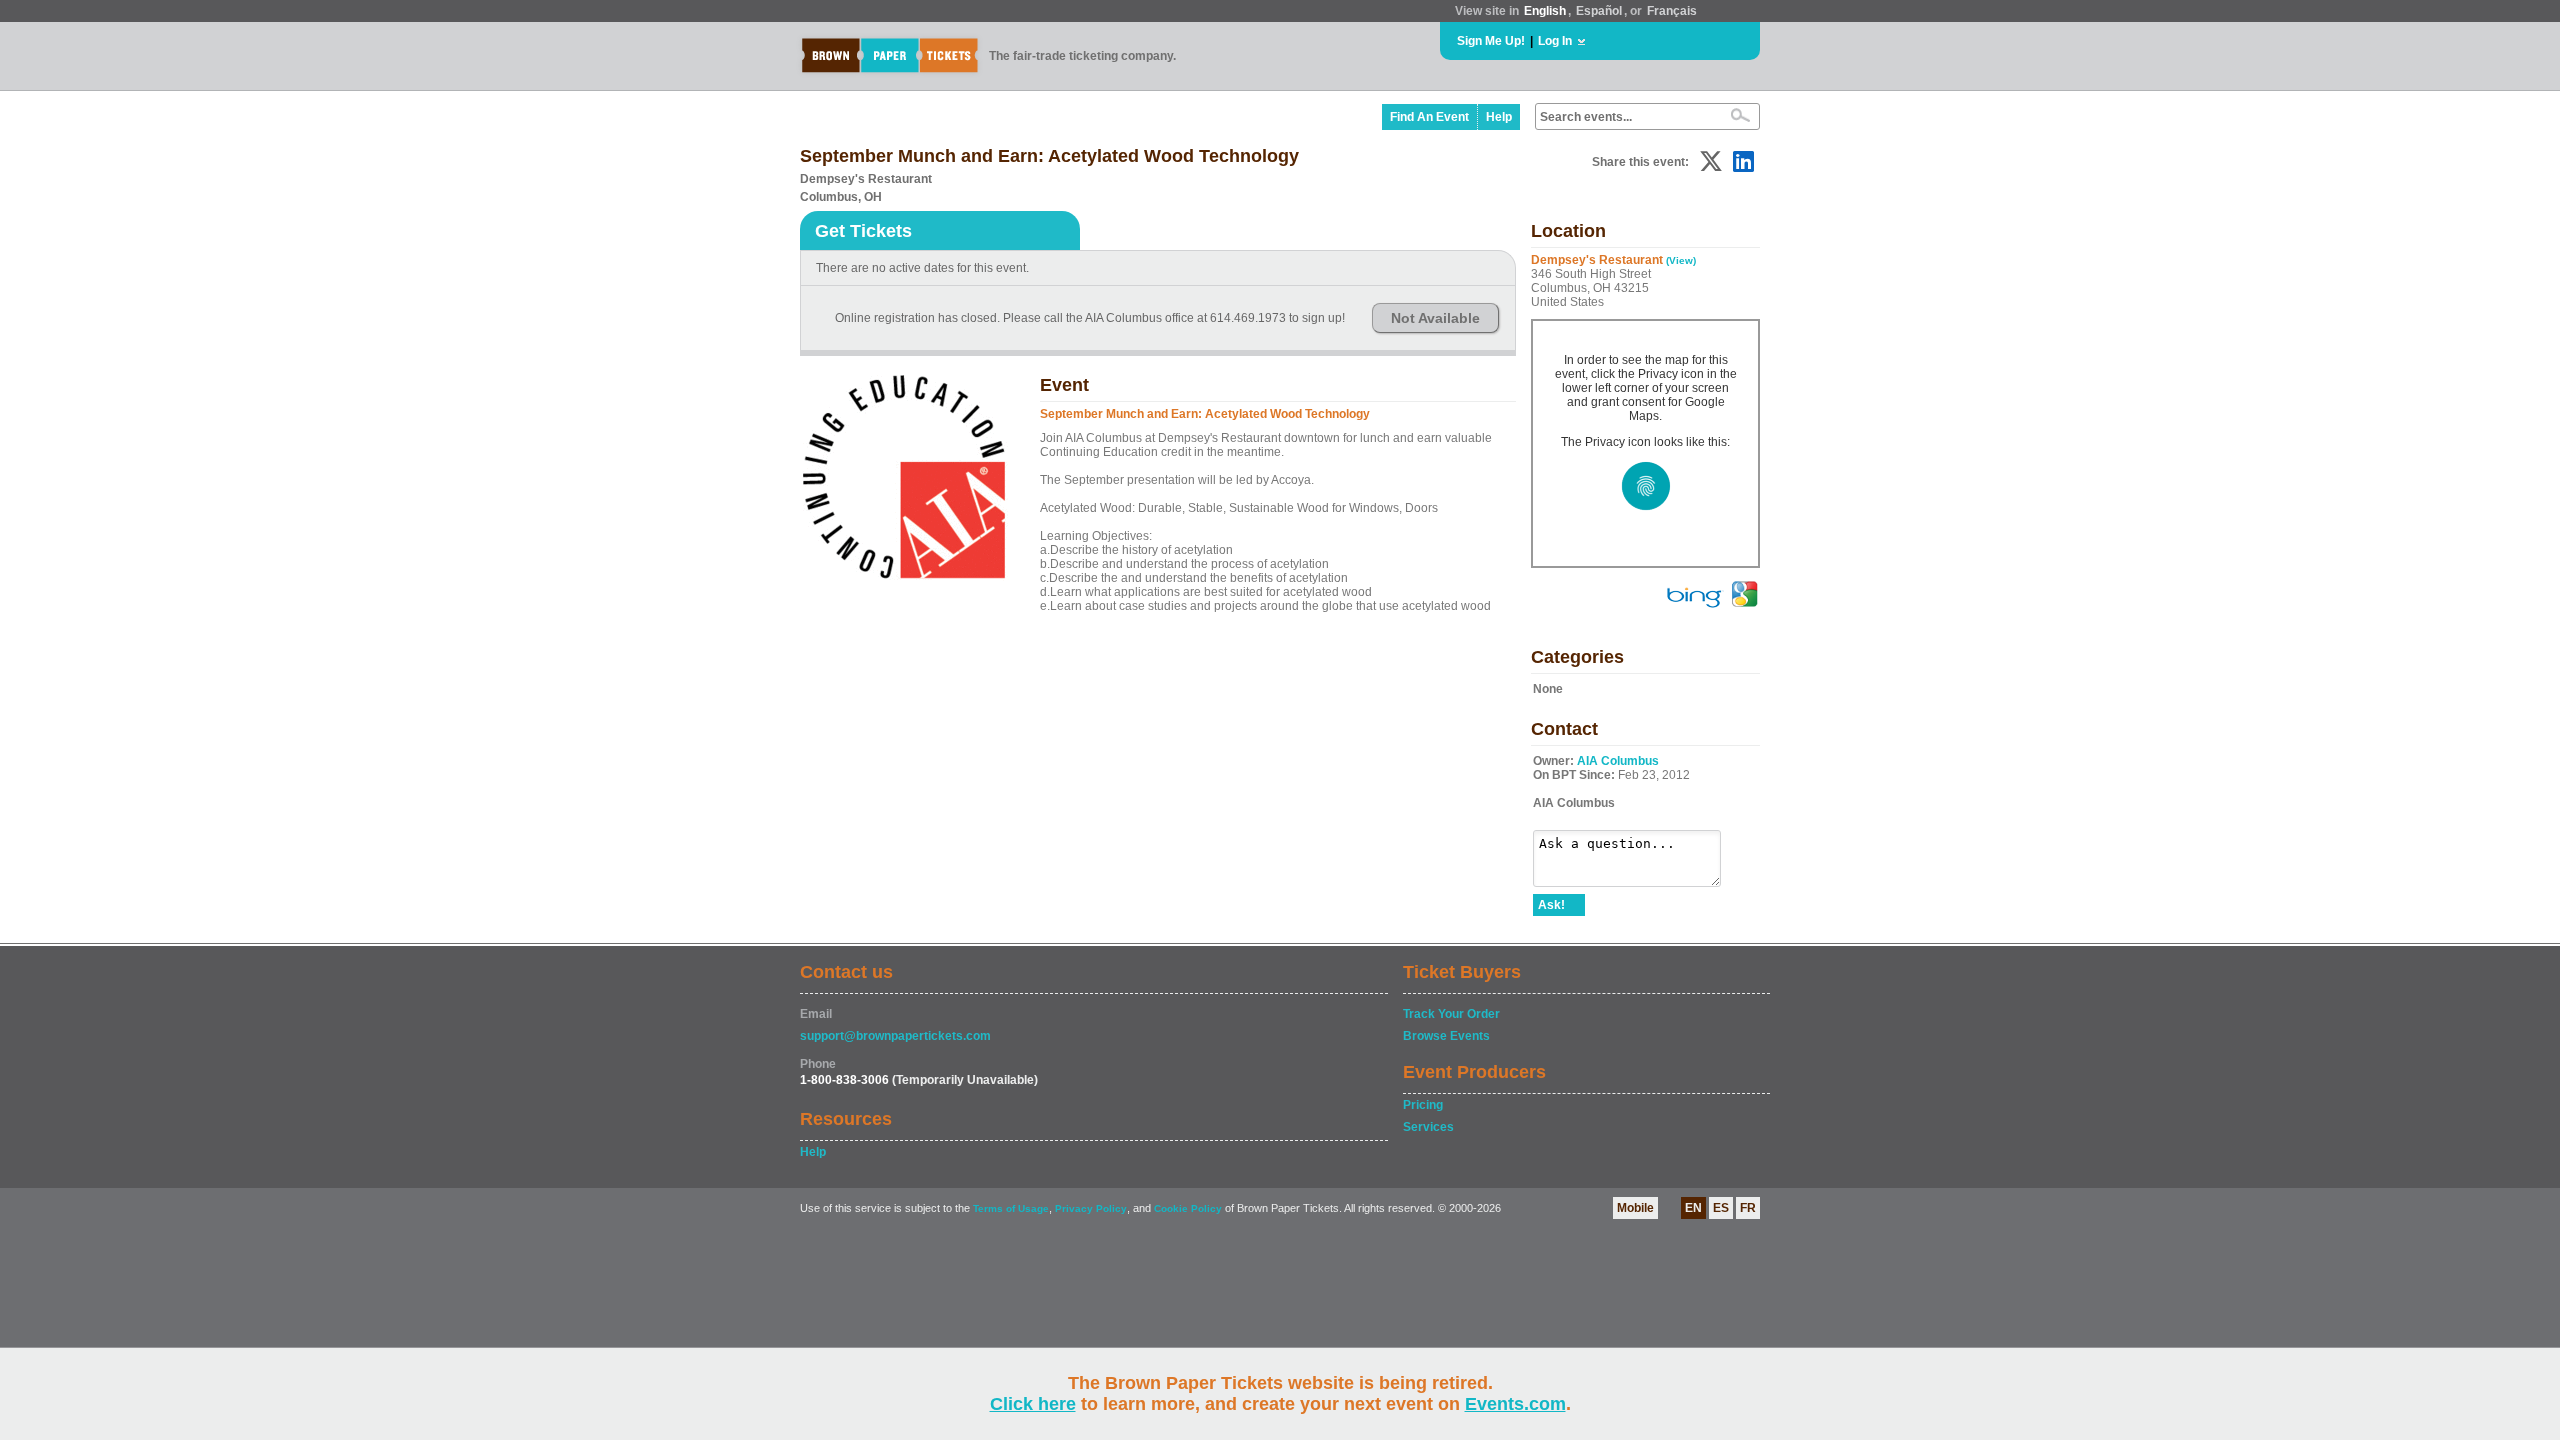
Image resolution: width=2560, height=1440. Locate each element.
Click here (1033, 1404)
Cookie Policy (1188, 1208)
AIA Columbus (1618, 761)
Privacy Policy (1091, 1208)
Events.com (1515, 1404)
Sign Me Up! (1491, 41)
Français (1672, 11)
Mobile (1635, 1208)
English (1545, 11)
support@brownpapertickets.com (895, 1036)
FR (1748, 1208)
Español (1599, 11)
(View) (1681, 260)
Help (1499, 117)
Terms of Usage (1011, 1208)
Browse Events (1446, 1036)
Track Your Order (1451, 1014)
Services (1428, 1127)
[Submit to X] (1711, 161)
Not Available (1435, 318)
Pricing (1423, 1105)
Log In (1555, 41)
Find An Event (1429, 117)
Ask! (1551, 905)
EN (1693, 1208)
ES (1721, 1208)
